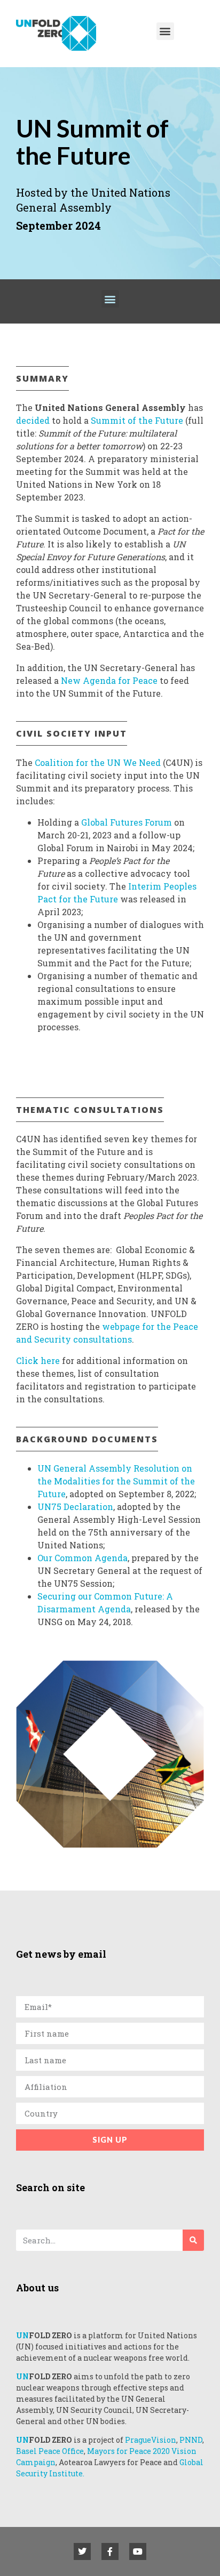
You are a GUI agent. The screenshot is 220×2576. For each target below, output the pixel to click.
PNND (191, 2440)
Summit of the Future (137, 420)
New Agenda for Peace (109, 680)
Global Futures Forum (127, 822)
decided (33, 420)
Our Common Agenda (82, 1558)
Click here (38, 1360)
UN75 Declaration (75, 1507)
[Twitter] (82, 2551)
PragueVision (151, 2440)
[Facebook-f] (110, 2551)
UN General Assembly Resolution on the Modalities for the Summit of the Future (116, 1481)
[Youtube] (138, 2551)
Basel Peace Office (50, 2451)
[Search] (193, 2240)
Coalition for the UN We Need (99, 762)
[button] (165, 31)
